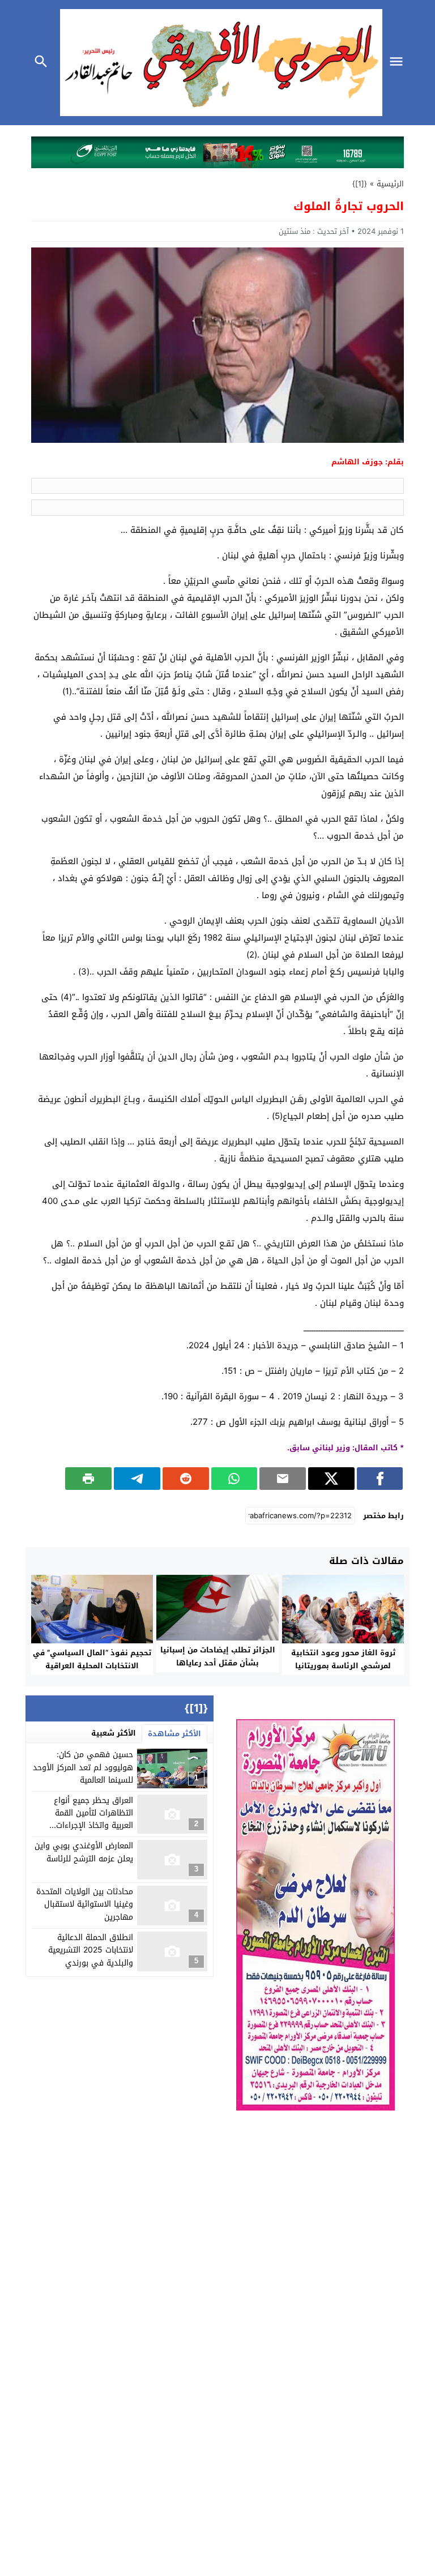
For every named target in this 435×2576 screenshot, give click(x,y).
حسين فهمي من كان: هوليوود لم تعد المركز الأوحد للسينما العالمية (83, 1767)
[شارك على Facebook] (380, 1479)
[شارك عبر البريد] (283, 1479)
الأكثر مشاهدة (174, 1734)
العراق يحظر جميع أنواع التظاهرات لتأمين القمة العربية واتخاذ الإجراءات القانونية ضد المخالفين (93, 1819)
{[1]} (360, 184)
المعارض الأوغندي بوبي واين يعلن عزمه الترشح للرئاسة (84, 1852)
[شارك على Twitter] (331, 1479)
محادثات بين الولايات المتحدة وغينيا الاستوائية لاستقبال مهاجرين (85, 1904)
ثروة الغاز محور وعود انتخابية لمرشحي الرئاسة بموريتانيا (343, 1659)
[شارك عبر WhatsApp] (234, 1479)
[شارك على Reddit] (186, 1479)
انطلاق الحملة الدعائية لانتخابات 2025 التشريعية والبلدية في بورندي (91, 1950)
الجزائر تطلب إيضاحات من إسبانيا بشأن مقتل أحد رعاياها (218, 1656)
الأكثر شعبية (114, 1733)
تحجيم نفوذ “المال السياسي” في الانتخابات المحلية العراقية (92, 1659)
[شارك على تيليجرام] (137, 1479)
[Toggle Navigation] (399, 63)
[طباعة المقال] (88, 1479)
